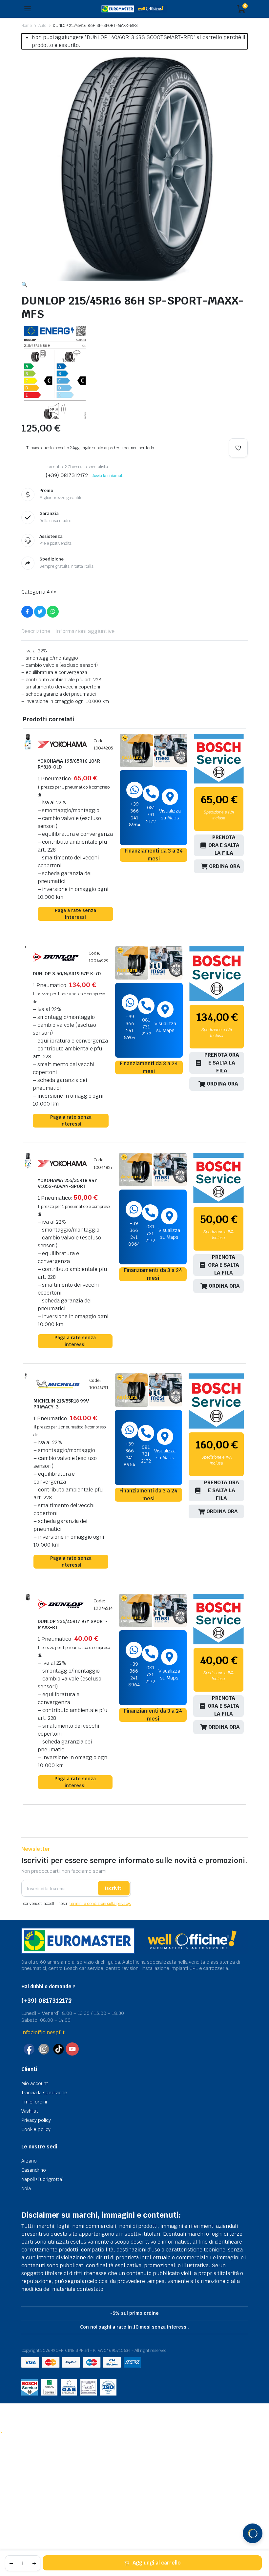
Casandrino (34, 2170)
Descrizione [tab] (36, 631)
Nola (26, 2188)
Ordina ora (225, 866)
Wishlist (30, 2111)
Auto (42, 26)
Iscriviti (114, 1888)
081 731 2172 (151, 814)
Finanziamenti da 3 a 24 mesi (154, 855)
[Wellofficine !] (134, 9)
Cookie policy (36, 2129)
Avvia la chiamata (109, 476)
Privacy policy (36, 2120)
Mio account (35, 2083)
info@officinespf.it (43, 2032)
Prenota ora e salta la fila (224, 845)
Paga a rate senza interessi (75, 914)
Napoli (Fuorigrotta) (42, 2179)
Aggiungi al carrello (156, 2563)
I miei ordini (34, 2102)
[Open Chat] (253, 2533)
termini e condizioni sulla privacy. (100, 1904)
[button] (25, 285)
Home (27, 26)
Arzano (29, 2161)
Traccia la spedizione (44, 2093)
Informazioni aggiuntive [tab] (85, 631)
